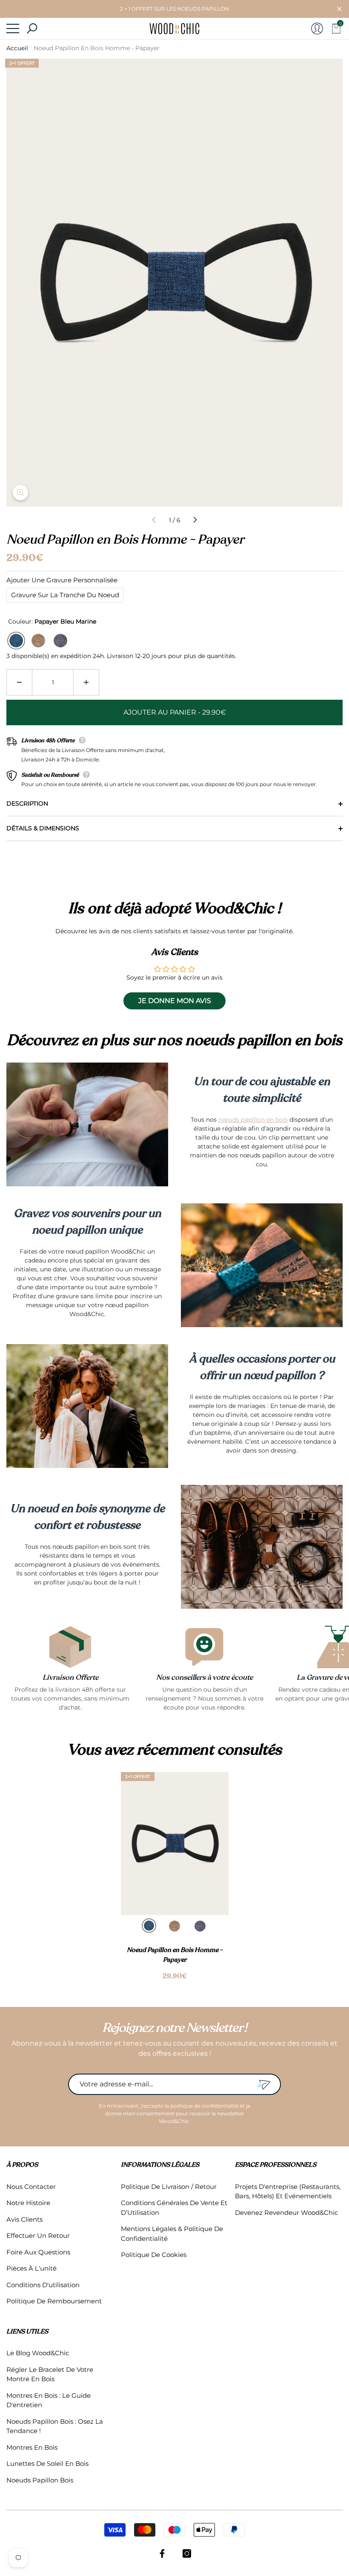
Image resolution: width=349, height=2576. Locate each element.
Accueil (17, 48)
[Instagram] (187, 2553)
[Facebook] (162, 2553)
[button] (339, 9)
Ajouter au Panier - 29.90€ (175, 712)
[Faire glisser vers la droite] (195, 520)
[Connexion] (317, 28)
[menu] (13, 28)
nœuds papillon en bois (253, 1120)
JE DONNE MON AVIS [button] (175, 1001)
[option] (175, 1877)
